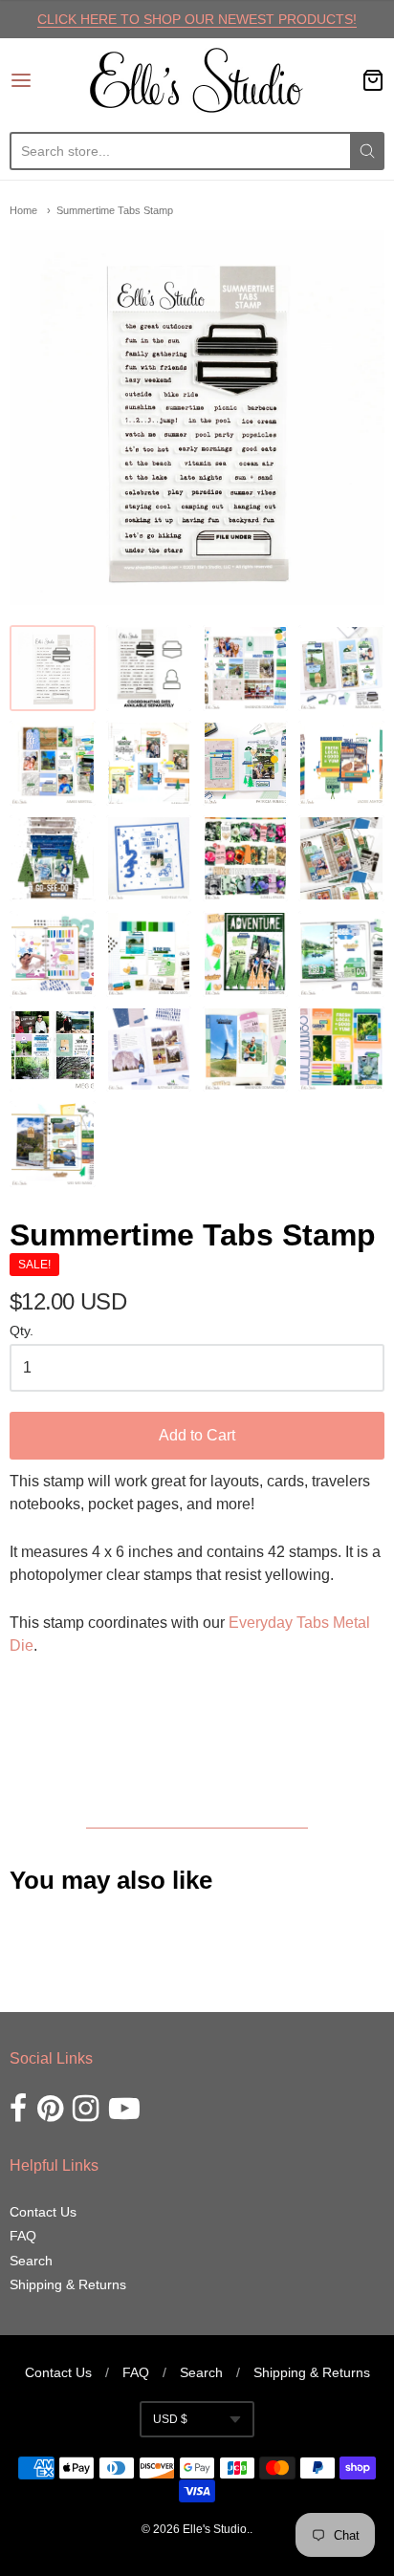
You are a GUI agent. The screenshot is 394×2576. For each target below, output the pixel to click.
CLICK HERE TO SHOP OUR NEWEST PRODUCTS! (197, 19)
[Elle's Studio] (197, 80)
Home (23, 210)
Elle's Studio (215, 2529)
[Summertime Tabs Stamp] (53, 668)
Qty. (22, 1331)
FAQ (23, 2236)
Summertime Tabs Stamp (115, 210)
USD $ (170, 2419)
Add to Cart (197, 1435)
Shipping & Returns (68, 2284)
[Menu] (47, 80)
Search (31, 2261)
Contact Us (43, 2212)
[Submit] (367, 151)
